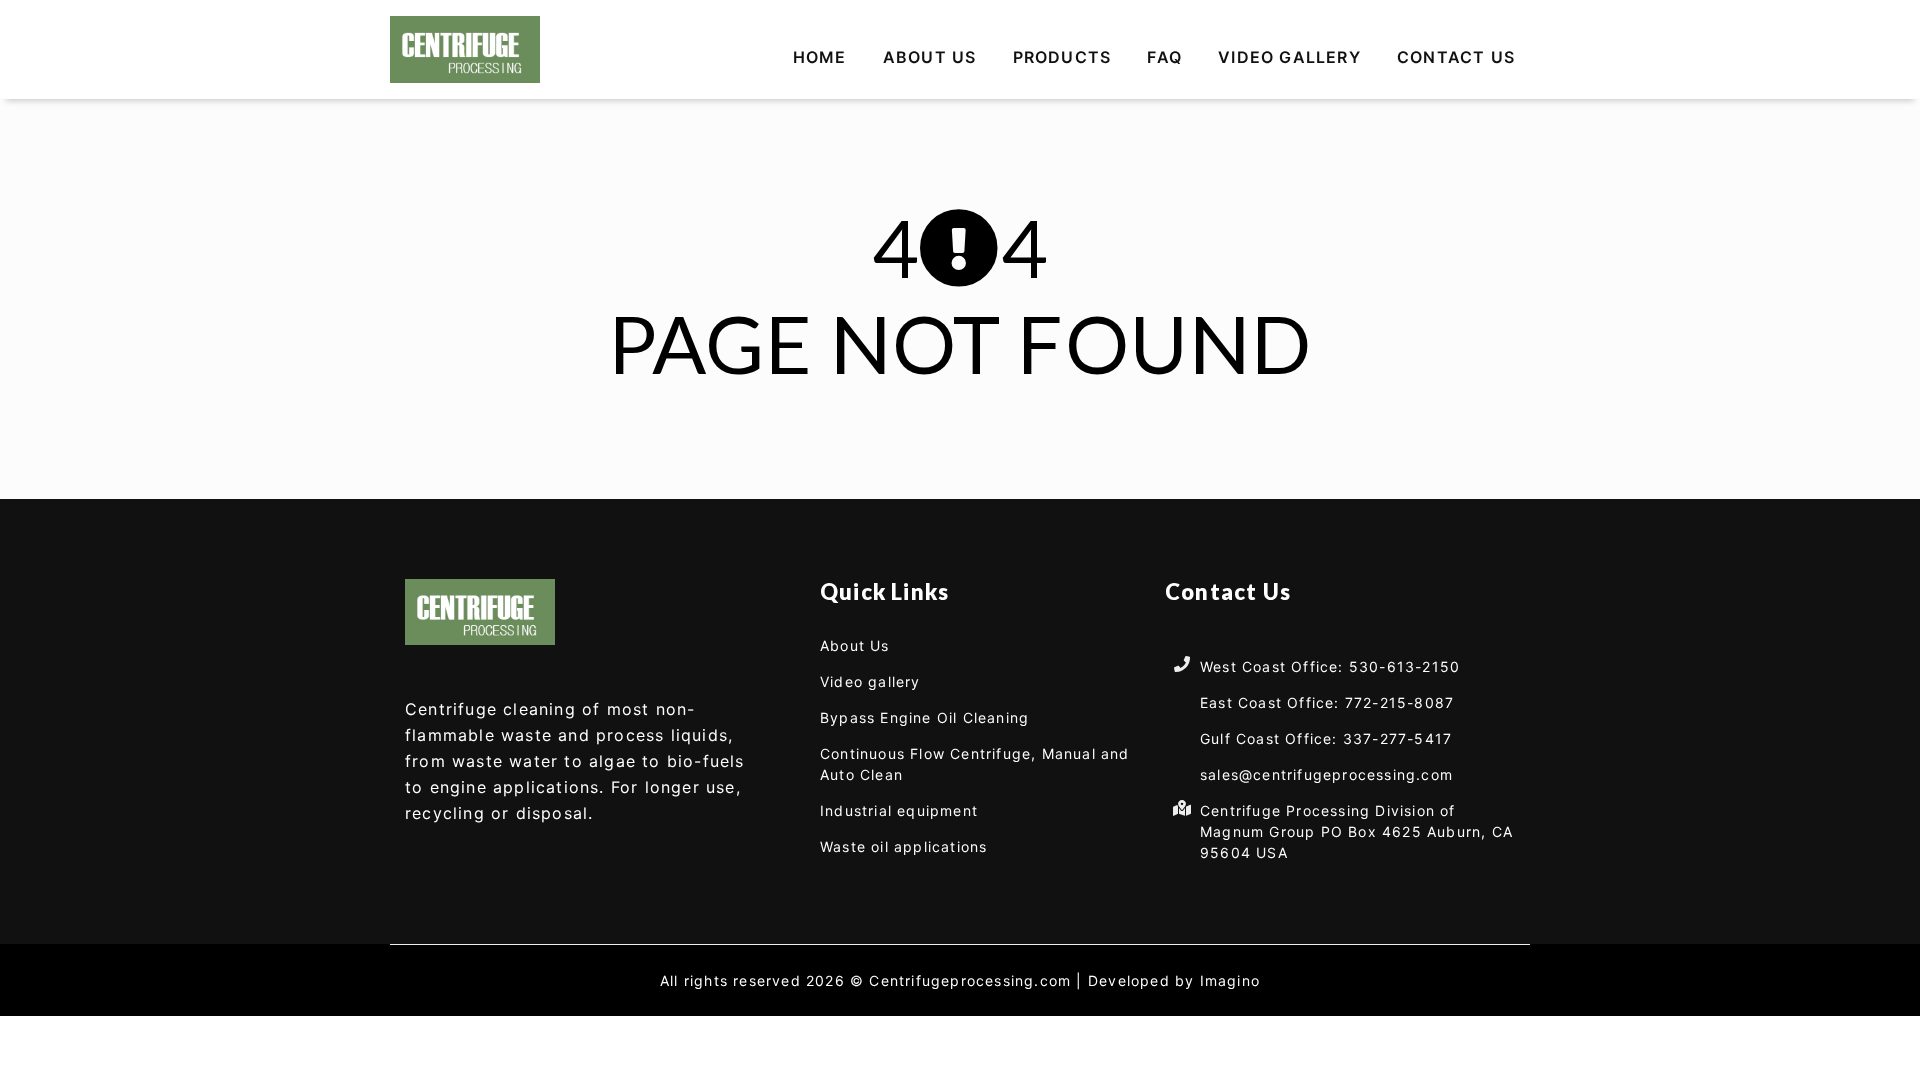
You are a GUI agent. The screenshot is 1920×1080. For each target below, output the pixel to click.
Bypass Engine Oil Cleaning (924, 717)
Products (1062, 57)
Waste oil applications (903, 846)
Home (820, 57)
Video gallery (1289, 57)
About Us (930, 57)
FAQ (1164, 57)
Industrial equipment (899, 810)
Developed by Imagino (1174, 980)
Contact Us (1456, 57)
